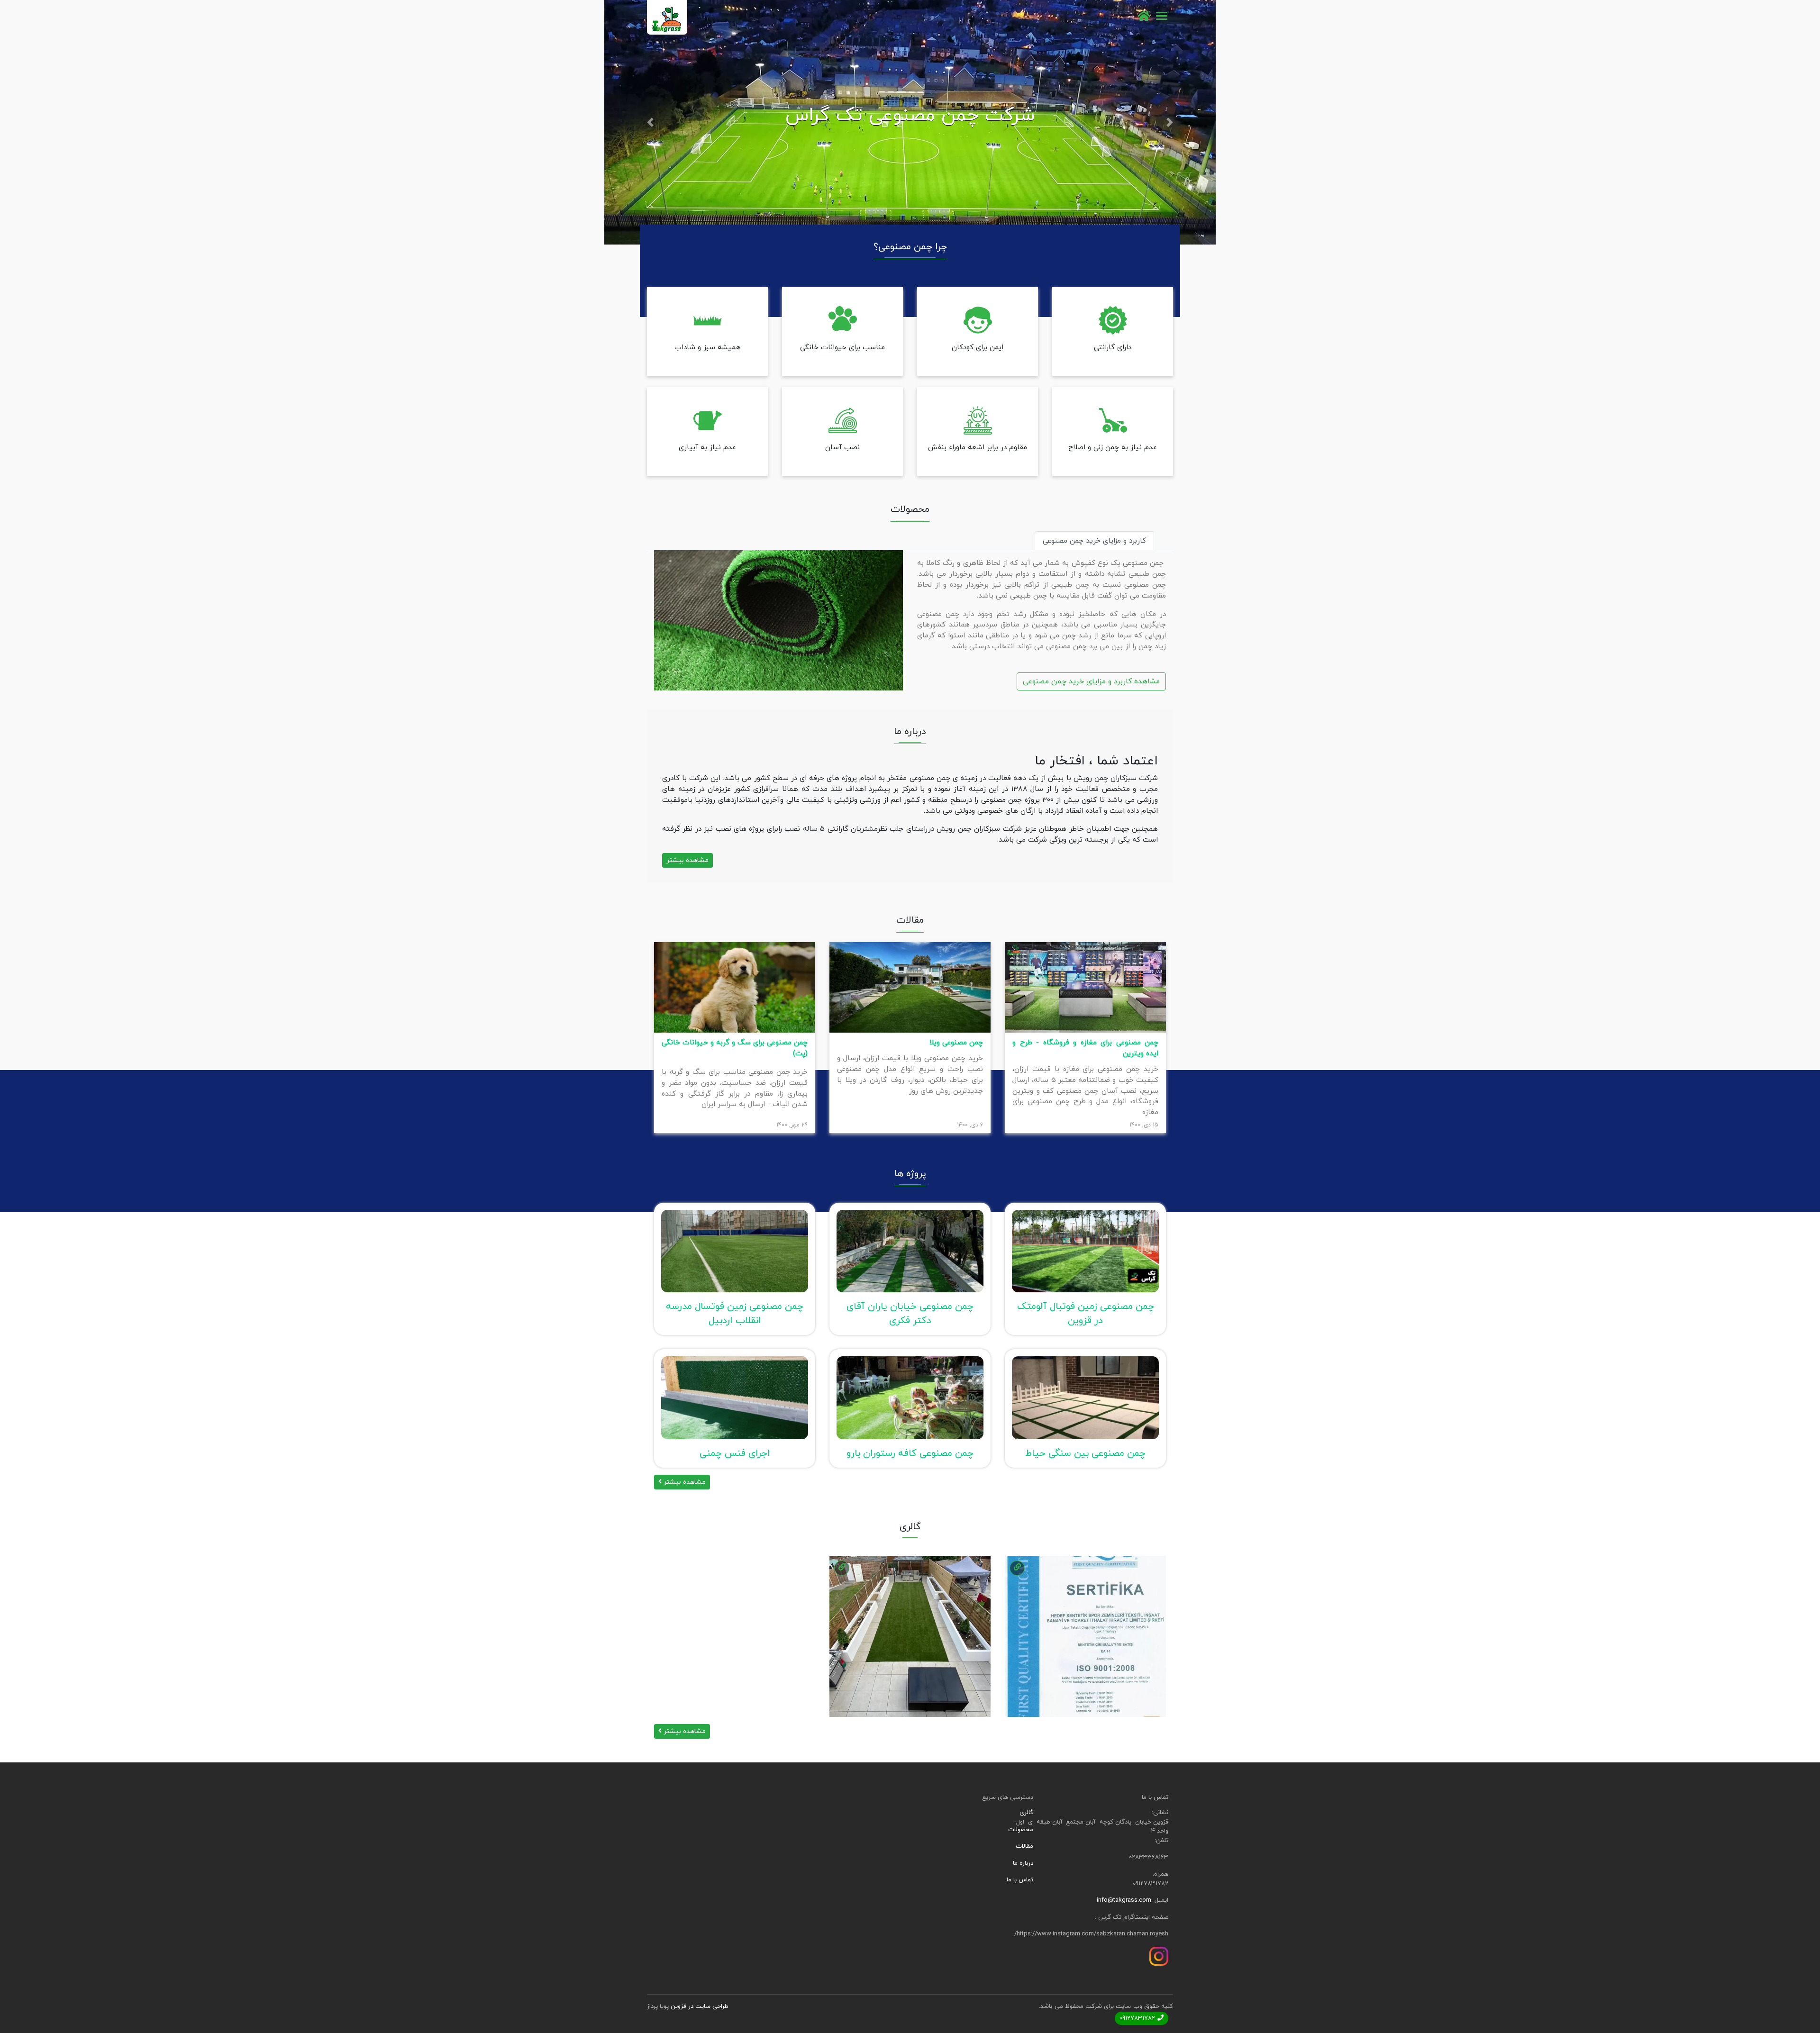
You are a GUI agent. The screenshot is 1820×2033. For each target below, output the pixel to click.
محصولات (1021, 1830)
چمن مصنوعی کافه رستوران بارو (910, 1453)
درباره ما (1023, 1863)
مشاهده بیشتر (687, 860)
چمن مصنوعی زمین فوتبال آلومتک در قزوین (1086, 1314)
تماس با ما (1020, 1880)
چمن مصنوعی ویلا (956, 1043)
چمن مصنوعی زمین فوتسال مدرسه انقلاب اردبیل (735, 1314)
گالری (1026, 1813)
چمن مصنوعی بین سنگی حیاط (1085, 1453)
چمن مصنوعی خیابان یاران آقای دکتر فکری (910, 1314)
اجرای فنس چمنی (735, 1453)
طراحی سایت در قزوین (700, 2006)
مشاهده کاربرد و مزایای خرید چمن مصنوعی (1091, 681)
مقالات (1024, 1846)
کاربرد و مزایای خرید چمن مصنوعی (1094, 541)
